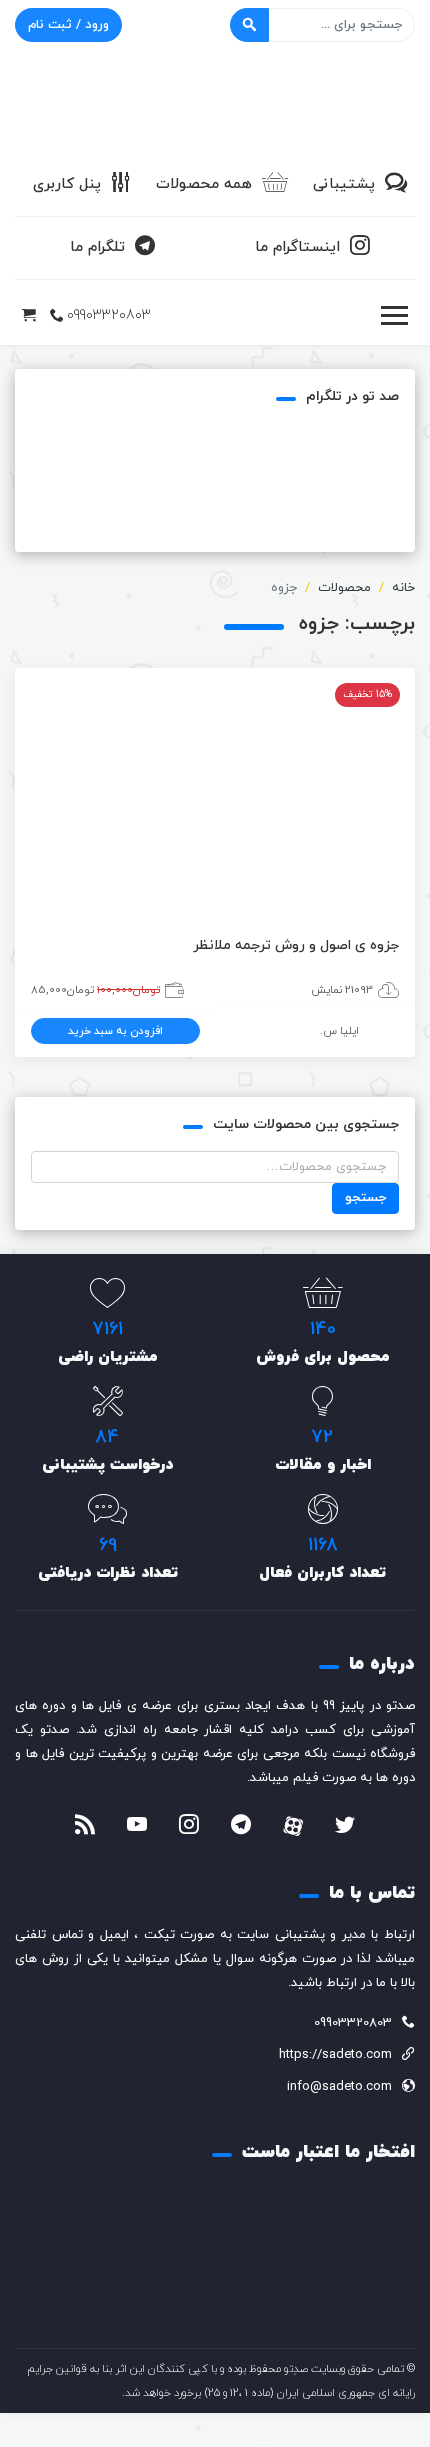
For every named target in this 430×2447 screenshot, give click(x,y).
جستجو (365, 1198)
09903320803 (109, 315)
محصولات (344, 588)
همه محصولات (204, 184)
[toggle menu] (394, 316)
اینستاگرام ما (297, 247)
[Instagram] (189, 1827)
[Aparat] (293, 1826)
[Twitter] (345, 1827)
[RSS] (85, 1827)
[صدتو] (215, 104)
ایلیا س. (339, 1031)
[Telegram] (241, 1827)
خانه (403, 588)
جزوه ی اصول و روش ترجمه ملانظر (296, 945)
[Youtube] (137, 1827)
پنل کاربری (67, 184)
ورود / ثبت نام (68, 25)
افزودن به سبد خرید (115, 1031)
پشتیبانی (344, 184)
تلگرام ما (97, 247)
